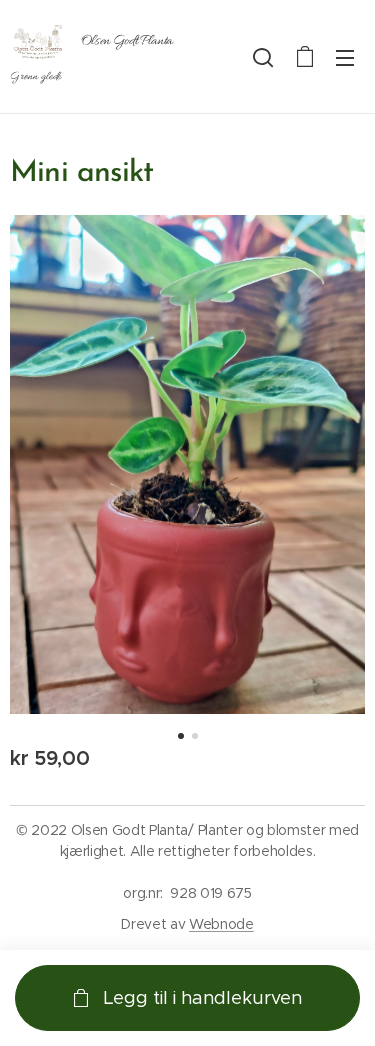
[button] (263, 57)
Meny (345, 57)
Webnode (221, 924)
